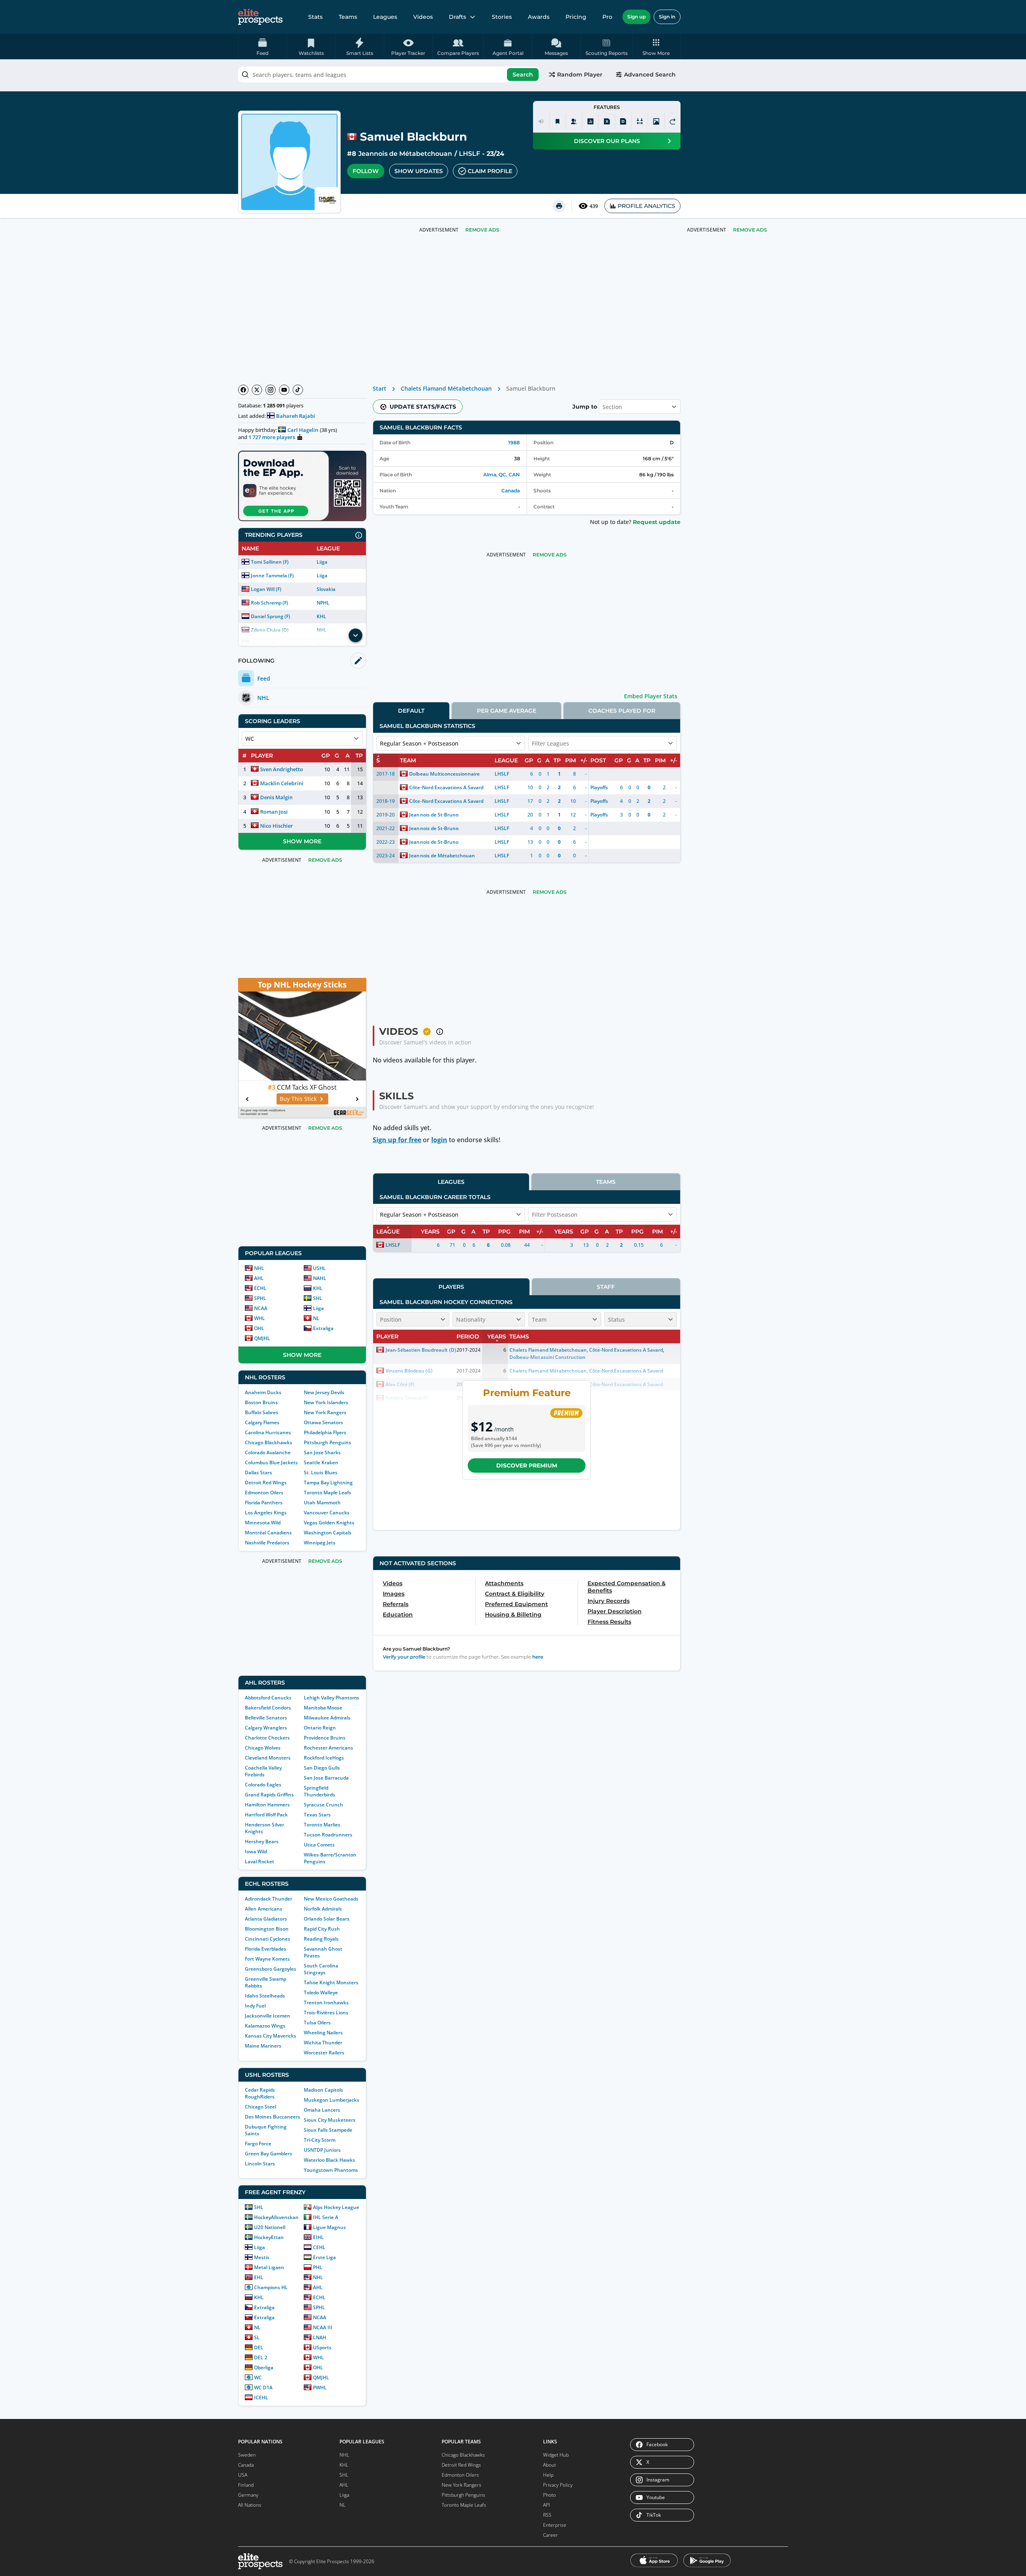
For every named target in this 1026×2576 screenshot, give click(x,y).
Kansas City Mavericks (271, 2036)
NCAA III (323, 2327)
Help (548, 2475)
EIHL (318, 2237)
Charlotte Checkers (267, 1738)
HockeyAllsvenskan (276, 2217)
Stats (315, 17)
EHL (259, 2277)
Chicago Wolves (263, 1748)
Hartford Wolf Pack (266, 1815)
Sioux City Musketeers (330, 2120)
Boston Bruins (261, 1402)
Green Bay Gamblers (269, 2154)
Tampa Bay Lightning (328, 1483)
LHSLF (470, 154)
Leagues (385, 17)
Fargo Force (258, 2144)
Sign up (636, 17)
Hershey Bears (262, 1841)
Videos (423, 17)
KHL (321, 616)
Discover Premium (527, 1465)
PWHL (320, 2388)
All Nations (250, 2505)
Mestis (262, 2257)
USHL (319, 1268)
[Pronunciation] (541, 121)
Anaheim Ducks (263, 1392)
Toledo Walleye (321, 1992)
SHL (318, 1298)
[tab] (411, 711)
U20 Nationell (270, 2227)
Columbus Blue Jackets (271, 1462)
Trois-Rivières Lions (326, 2013)
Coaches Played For (622, 711)
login (439, 1140)
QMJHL (262, 1338)
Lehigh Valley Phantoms (331, 1698)
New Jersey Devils (324, 1392)
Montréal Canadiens (268, 1533)
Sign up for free (397, 1140)
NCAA (261, 1308)
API (546, 2505)
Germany (248, 2495)
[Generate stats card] (590, 121)
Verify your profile (404, 1657)
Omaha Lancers (322, 2110)
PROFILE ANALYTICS (646, 206)
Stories (502, 17)
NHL (259, 1268)
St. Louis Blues (321, 1472)
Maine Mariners (263, 2046)
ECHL (260, 1288)
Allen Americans (264, 1909)
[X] (257, 390)
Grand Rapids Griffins (269, 1795)
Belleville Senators (266, 1718)
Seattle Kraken (321, 1462)
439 (594, 206)
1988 (514, 442)
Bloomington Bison (267, 1929)
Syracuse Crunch (323, 1805)
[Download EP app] (302, 486)
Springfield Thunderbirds (319, 1791)
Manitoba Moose (323, 1708)
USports (322, 2347)
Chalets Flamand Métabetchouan (446, 388)
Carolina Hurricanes (268, 1432)
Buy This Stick (298, 1099)
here (538, 1657)
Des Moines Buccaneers (273, 2117)
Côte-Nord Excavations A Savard (446, 787)
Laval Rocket (260, 1861)
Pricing (576, 17)
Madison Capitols (323, 2090)
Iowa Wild (256, 1851)
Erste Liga (324, 2257)
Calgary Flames (262, 1422)
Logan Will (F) (266, 589)
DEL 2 (261, 2357)
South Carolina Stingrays (321, 1969)
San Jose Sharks (322, 1452)
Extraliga (323, 1328)
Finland (246, 2485)
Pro (607, 17)
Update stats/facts (423, 407)
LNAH (320, 2337)
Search (523, 75)
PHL (318, 2267)
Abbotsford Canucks (268, 1698)
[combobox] (389, 75)
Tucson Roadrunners (328, 1835)
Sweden (247, 2455)
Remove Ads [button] (750, 230)
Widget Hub (556, 2455)
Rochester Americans (328, 1748)
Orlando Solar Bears (327, 1919)
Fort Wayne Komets (267, 1959)
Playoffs (599, 787)
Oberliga (264, 2367)
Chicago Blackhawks (269, 1442)
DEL (259, 2347)
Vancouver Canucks (327, 1513)
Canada (511, 491)
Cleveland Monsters (268, 1758)
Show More (302, 841)
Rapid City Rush (322, 1929)
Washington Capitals (328, 1533)
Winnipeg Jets (320, 1543)
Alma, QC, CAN (502, 475)
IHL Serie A (326, 2217)
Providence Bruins (325, 1738)
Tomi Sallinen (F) (270, 562)
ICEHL (261, 2398)
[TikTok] (298, 390)
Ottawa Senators (323, 1422)
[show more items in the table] (355, 635)
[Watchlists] (557, 121)
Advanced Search (650, 75)
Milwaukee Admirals (327, 1718)
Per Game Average (507, 711)
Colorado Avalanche (268, 1452)
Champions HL (271, 2287)
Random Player (580, 75)
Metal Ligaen (269, 2267)
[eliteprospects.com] (260, 17)
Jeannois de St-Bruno (434, 815)
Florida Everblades (266, 1949)
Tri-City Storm (320, 2140)
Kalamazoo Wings (265, 2026)
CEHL (319, 2247)
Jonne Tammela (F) (272, 575)
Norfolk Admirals (323, 1909)
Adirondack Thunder (269, 1899)
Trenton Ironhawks (326, 2003)
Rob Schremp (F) (270, 603)
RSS (547, 2515)
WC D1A (263, 2388)
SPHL (260, 1298)
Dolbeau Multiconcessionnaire (444, 774)
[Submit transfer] (673, 121)
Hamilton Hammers (267, 1805)
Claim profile (490, 171)
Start (380, 388)
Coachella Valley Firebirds (263, 1771)
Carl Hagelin (303, 430)
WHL (260, 1318)
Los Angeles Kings (266, 1513)
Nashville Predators (267, 1543)
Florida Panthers (264, 1503)
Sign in (667, 17)
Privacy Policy (558, 2485)
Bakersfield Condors (268, 1708)
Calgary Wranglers (266, 1728)
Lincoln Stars (260, 2164)
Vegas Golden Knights (329, 1523)
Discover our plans (607, 141)
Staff (606, 1287)
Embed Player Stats (651, 696)
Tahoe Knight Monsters (331, 1982)
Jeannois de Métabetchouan (405, 154)
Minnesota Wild (263, 1523)
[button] (656, 46)
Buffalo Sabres (262, 1412)
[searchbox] (389, 75)
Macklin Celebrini (282, 783)
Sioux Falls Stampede (328, 2130)
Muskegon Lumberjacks (331, 2100)
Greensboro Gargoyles (271, 1969)
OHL (259, 1328)
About (549, 2465)
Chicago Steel (261, 2107)
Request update (657, 522)
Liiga (322, 562)
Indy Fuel (255, 2006)
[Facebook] (243, 390)
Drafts (457, 17)
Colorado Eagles (263, 1785)
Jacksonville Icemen (268, 2016)
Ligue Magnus (329, 2227)
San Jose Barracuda (326, 1778)
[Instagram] (271, 390)
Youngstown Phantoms (331, 2170)
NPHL (323, 603)
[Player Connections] (574, 121)
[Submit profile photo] (656, 121)
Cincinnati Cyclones (268, 1939)
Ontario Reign (320, 1728)
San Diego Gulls (322, 1768)
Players (451, 1287)
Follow (366, 171)
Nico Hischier (277, 826)
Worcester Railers (324, 2053)
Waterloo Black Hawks (329, 2160)
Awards (539, 17)
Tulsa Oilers (317, 2023)
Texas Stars (317, 1815)
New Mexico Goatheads (331, 1899)
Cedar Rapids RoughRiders (260, 2093)
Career (550, 2535)
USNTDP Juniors (322, 2150)
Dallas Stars (259, 1472)
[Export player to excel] (607, 121)
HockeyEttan (269, 2237)
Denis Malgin (276, 797)
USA (243, 2475)
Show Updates (419, 171)
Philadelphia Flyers (325, 1432)
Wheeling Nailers (323, 2033)
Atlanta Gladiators (266, 1919)
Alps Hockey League (336, 2207)
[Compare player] (640, 121)
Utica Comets (319, 1845)
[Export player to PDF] (623, 121)
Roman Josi (274, 812)
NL (316, 1318)
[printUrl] (559, 206)
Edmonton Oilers (264, 1493)
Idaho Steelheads (265, 1996)
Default (411, 711)
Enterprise (555, 2525)
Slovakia (326, 589)
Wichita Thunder (323, 2043)
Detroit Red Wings (266, 1483)
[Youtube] (284, 390)
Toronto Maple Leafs (327, 1493)
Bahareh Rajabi (296, 416)
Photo (549, 2495)
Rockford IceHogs (324, 1758)
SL (257, 2337)
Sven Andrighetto (282, 769)
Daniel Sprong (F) (271, 616)
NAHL (320, 1278)
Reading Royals (321, 1939)
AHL (259, 1278)
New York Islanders (326, 1402)
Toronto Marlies (322, 1825)
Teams (348, 17)
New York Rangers (325, 1412)
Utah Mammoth (322, 1503)
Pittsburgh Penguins (327, 1442)
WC (258, 2377)
